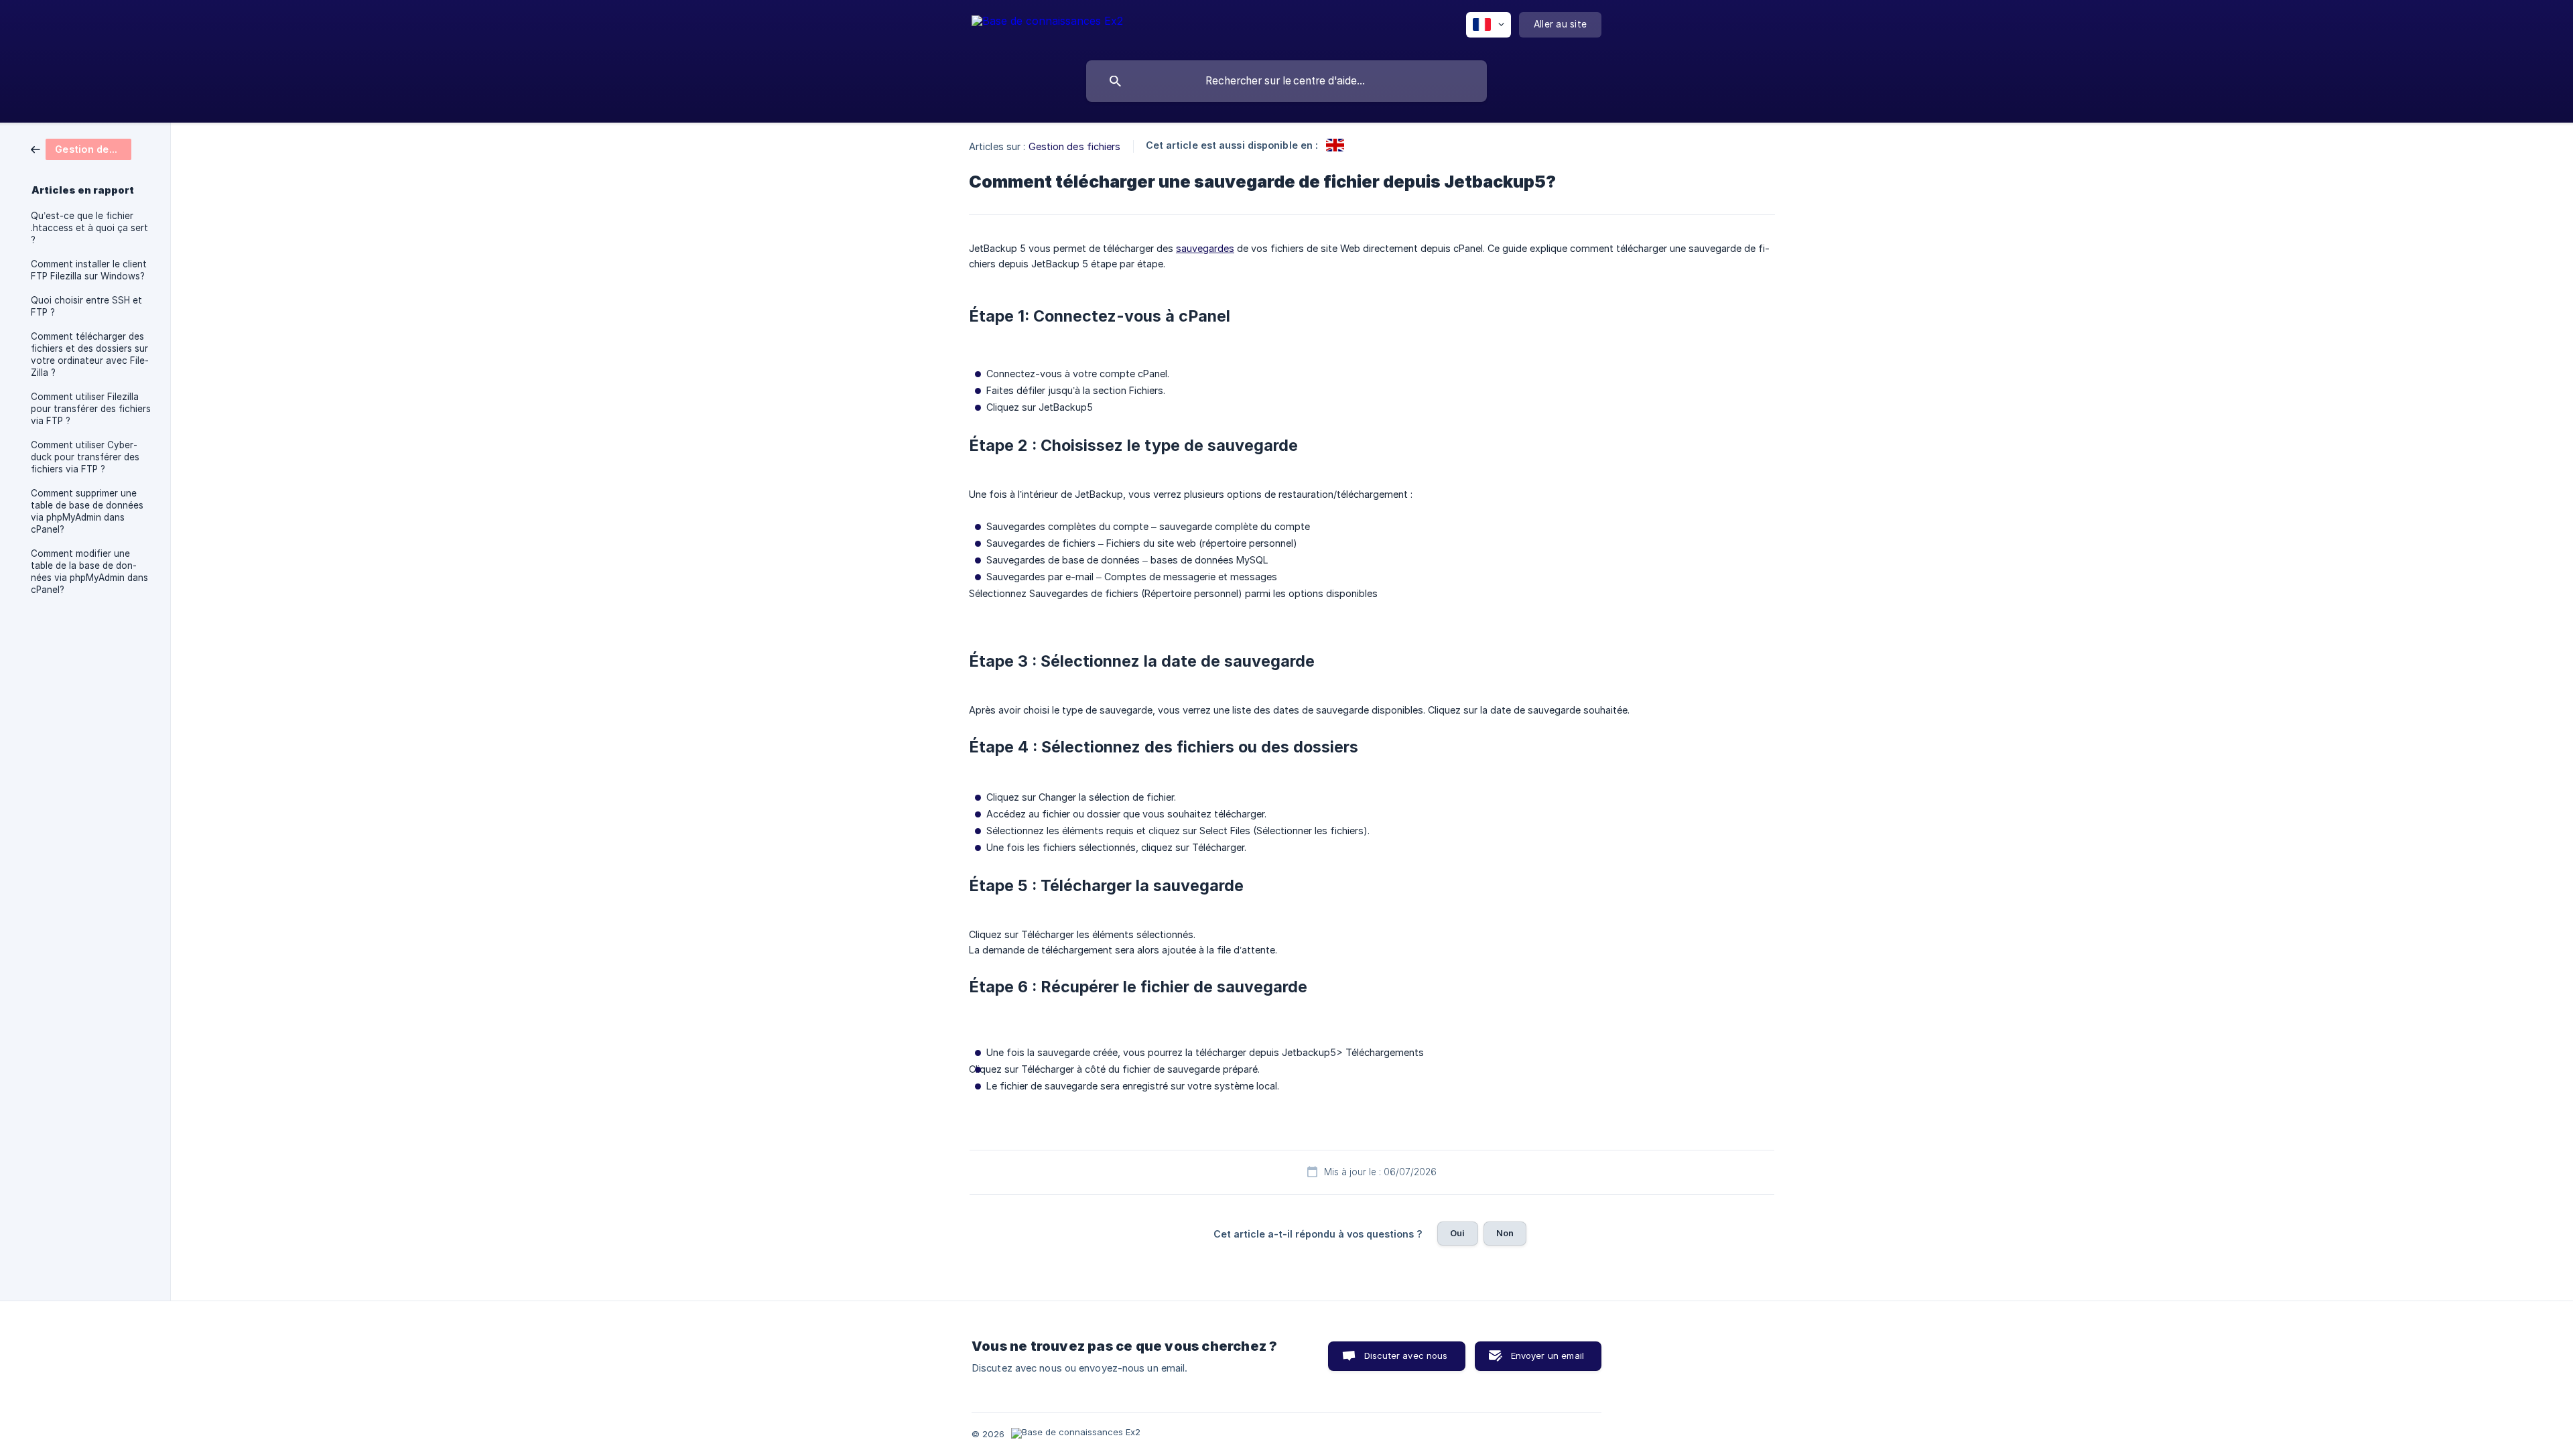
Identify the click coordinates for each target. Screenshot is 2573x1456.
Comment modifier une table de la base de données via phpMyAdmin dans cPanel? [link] (89, 572)
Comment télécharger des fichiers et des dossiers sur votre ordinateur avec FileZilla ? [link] (90, 354)
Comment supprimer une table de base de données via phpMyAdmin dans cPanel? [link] (87, 511)
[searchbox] (1286, 81)
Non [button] (1505, 1233)
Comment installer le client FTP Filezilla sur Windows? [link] (89, 270)
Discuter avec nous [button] (1406, 1355)
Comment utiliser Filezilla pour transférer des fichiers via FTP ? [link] (91, 409)
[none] (1047, 27)
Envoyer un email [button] (1547, 1355)
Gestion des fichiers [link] (1075, 146)
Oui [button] (1457, 1233)
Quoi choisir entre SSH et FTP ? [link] (86, 306)
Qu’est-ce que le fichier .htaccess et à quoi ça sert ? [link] (89, 228)
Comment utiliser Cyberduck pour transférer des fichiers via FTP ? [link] (85, 457)
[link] (81, 148)
